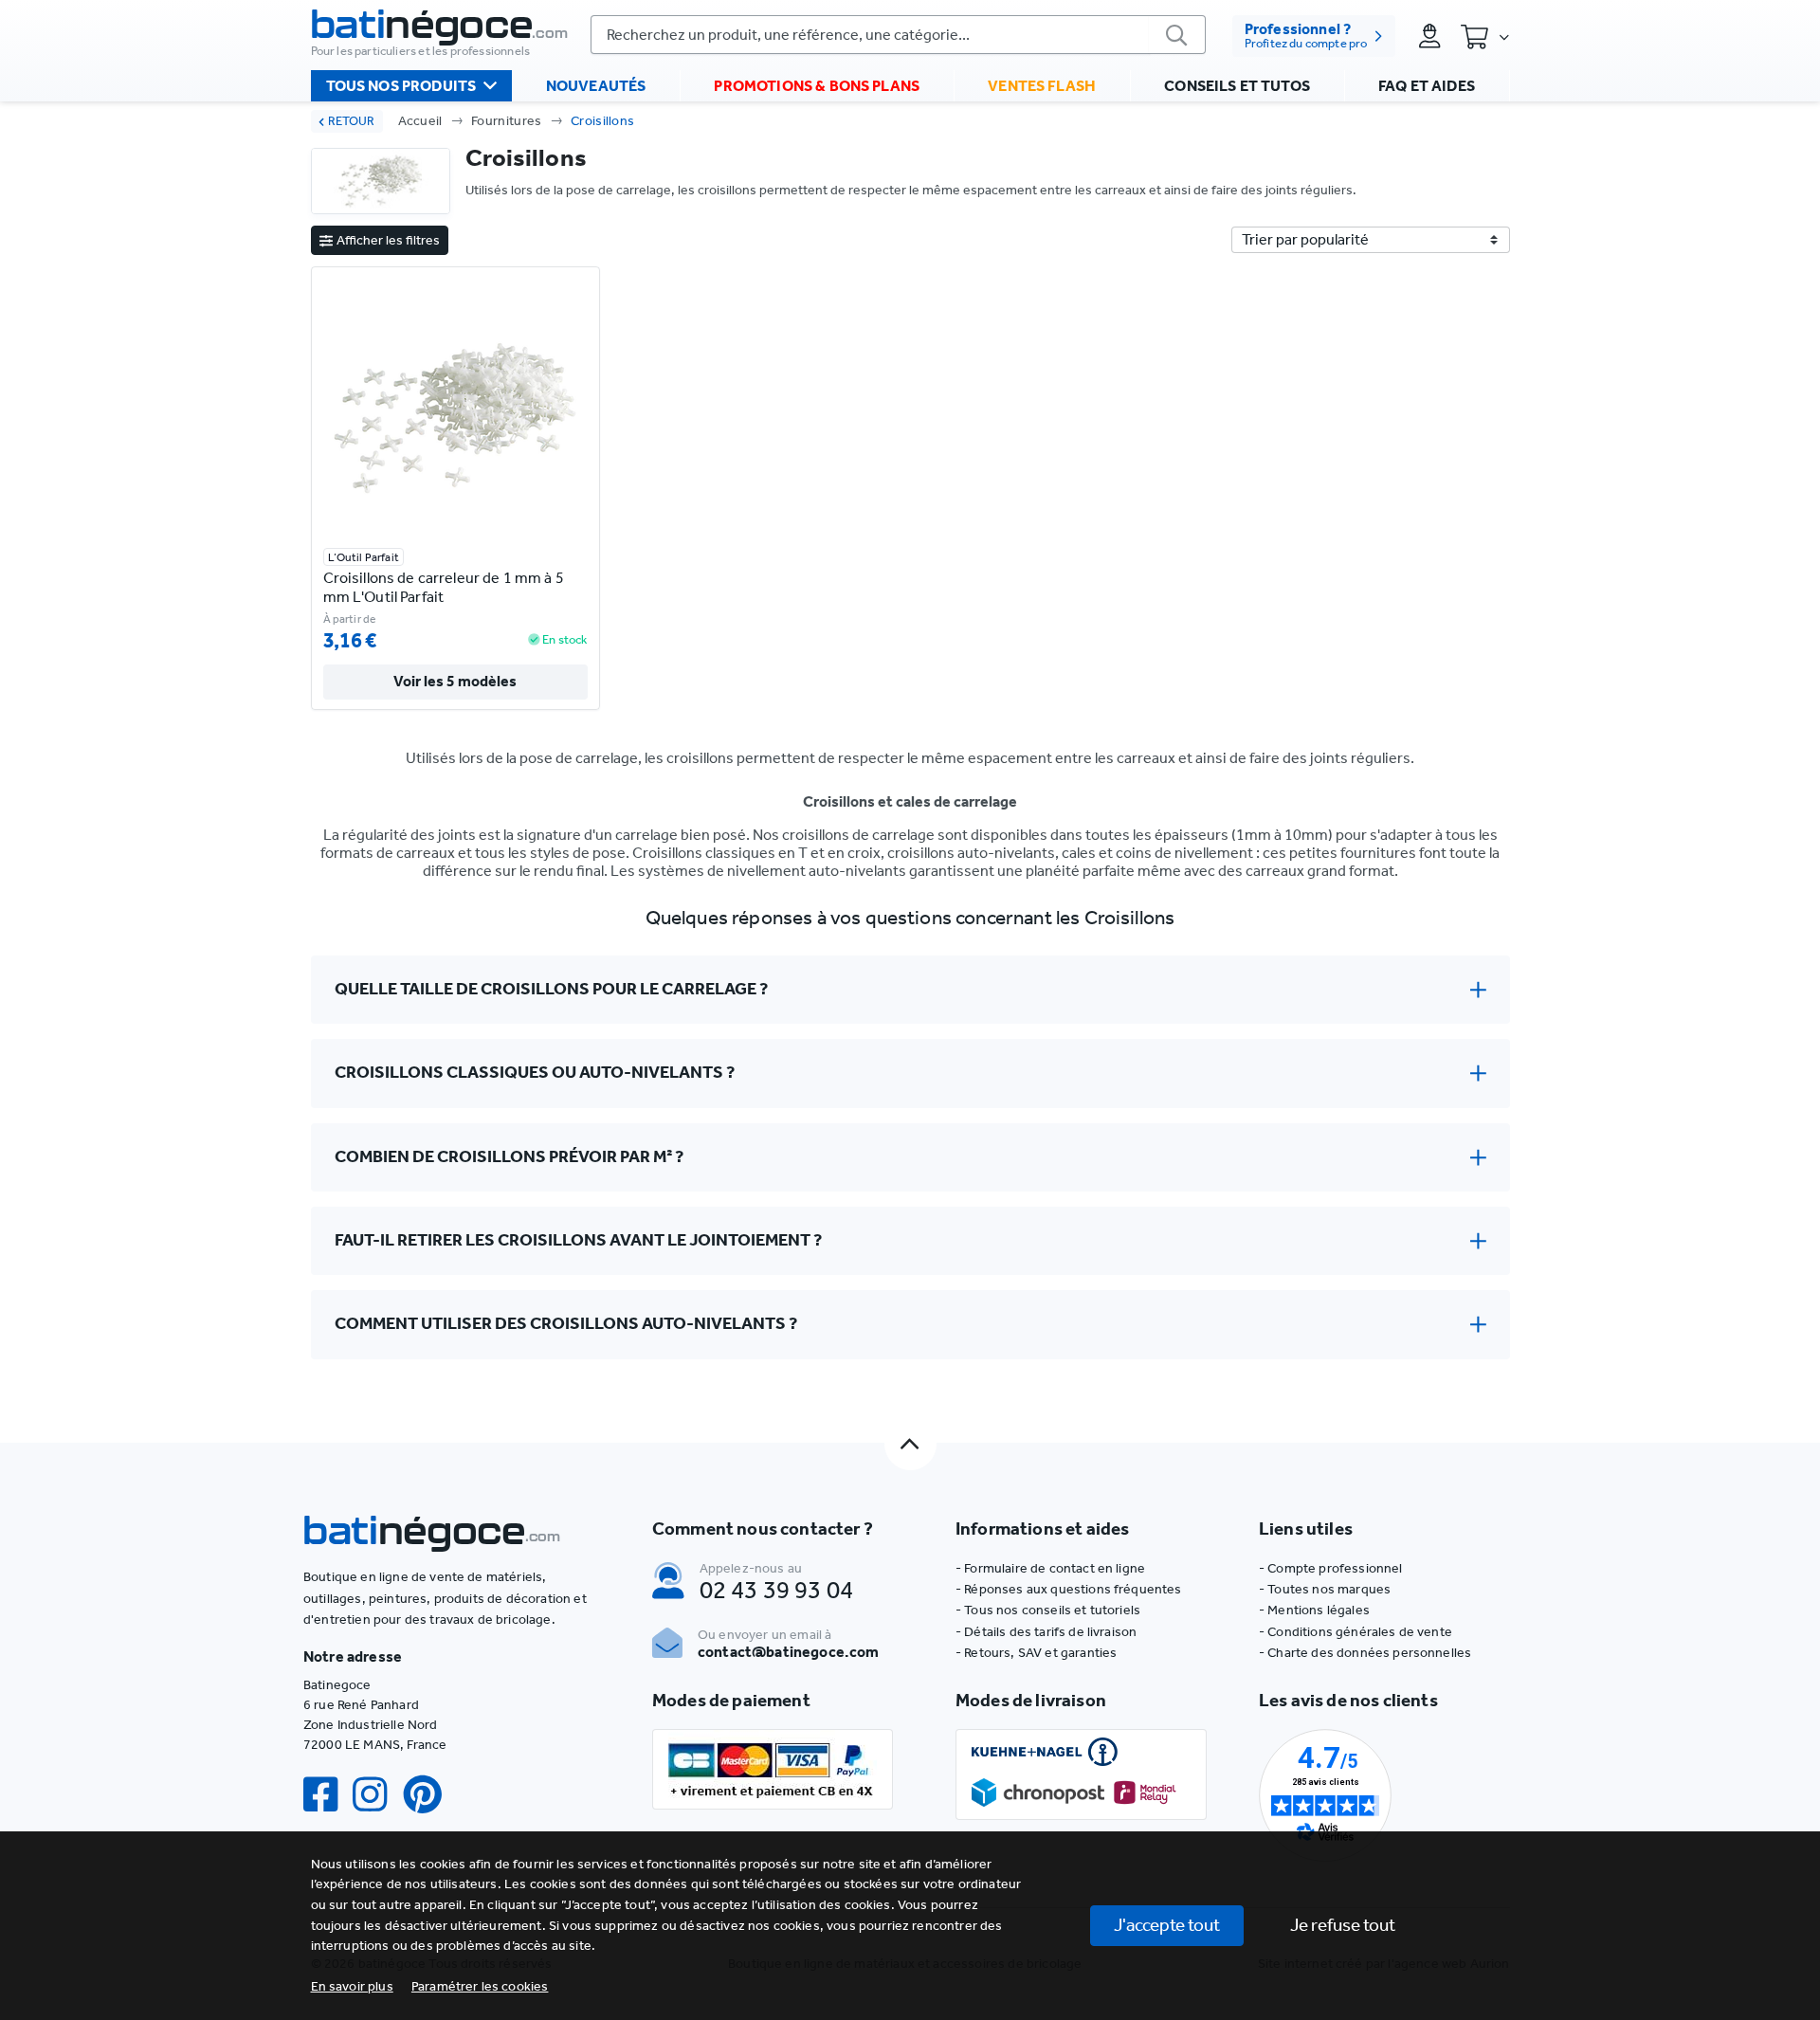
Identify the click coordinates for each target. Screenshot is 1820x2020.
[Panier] (1484, 36)
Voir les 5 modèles (455, 681)
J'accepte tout (1167, 1925)
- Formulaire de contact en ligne (1050, 1568)
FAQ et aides (1427, 86)
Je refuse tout (1343, 1925)
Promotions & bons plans (817, 86)
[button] (480, 1986)
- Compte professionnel (1331, 1568)
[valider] (1177, 35)
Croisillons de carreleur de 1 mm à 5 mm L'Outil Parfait (444, 587)
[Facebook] (328, 1795)
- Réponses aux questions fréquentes (1069, 1589)
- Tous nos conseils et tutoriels (1048, 1610)
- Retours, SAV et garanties (1036, 1653)
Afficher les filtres (388, 240)
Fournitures (507, 121)
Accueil (420, 121)
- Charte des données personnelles (1365, 1653)
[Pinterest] (430, 1795)
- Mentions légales (1314, 1610)
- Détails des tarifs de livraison (1046, 1632)
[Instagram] (377, 1795)
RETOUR (351, 121)
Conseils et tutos (1237, 86)
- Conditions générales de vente (1356, 1632)
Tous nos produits (401, 86)
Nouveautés (596, 86)
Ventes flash (1042, 86)
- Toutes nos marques (1325, 1589)
